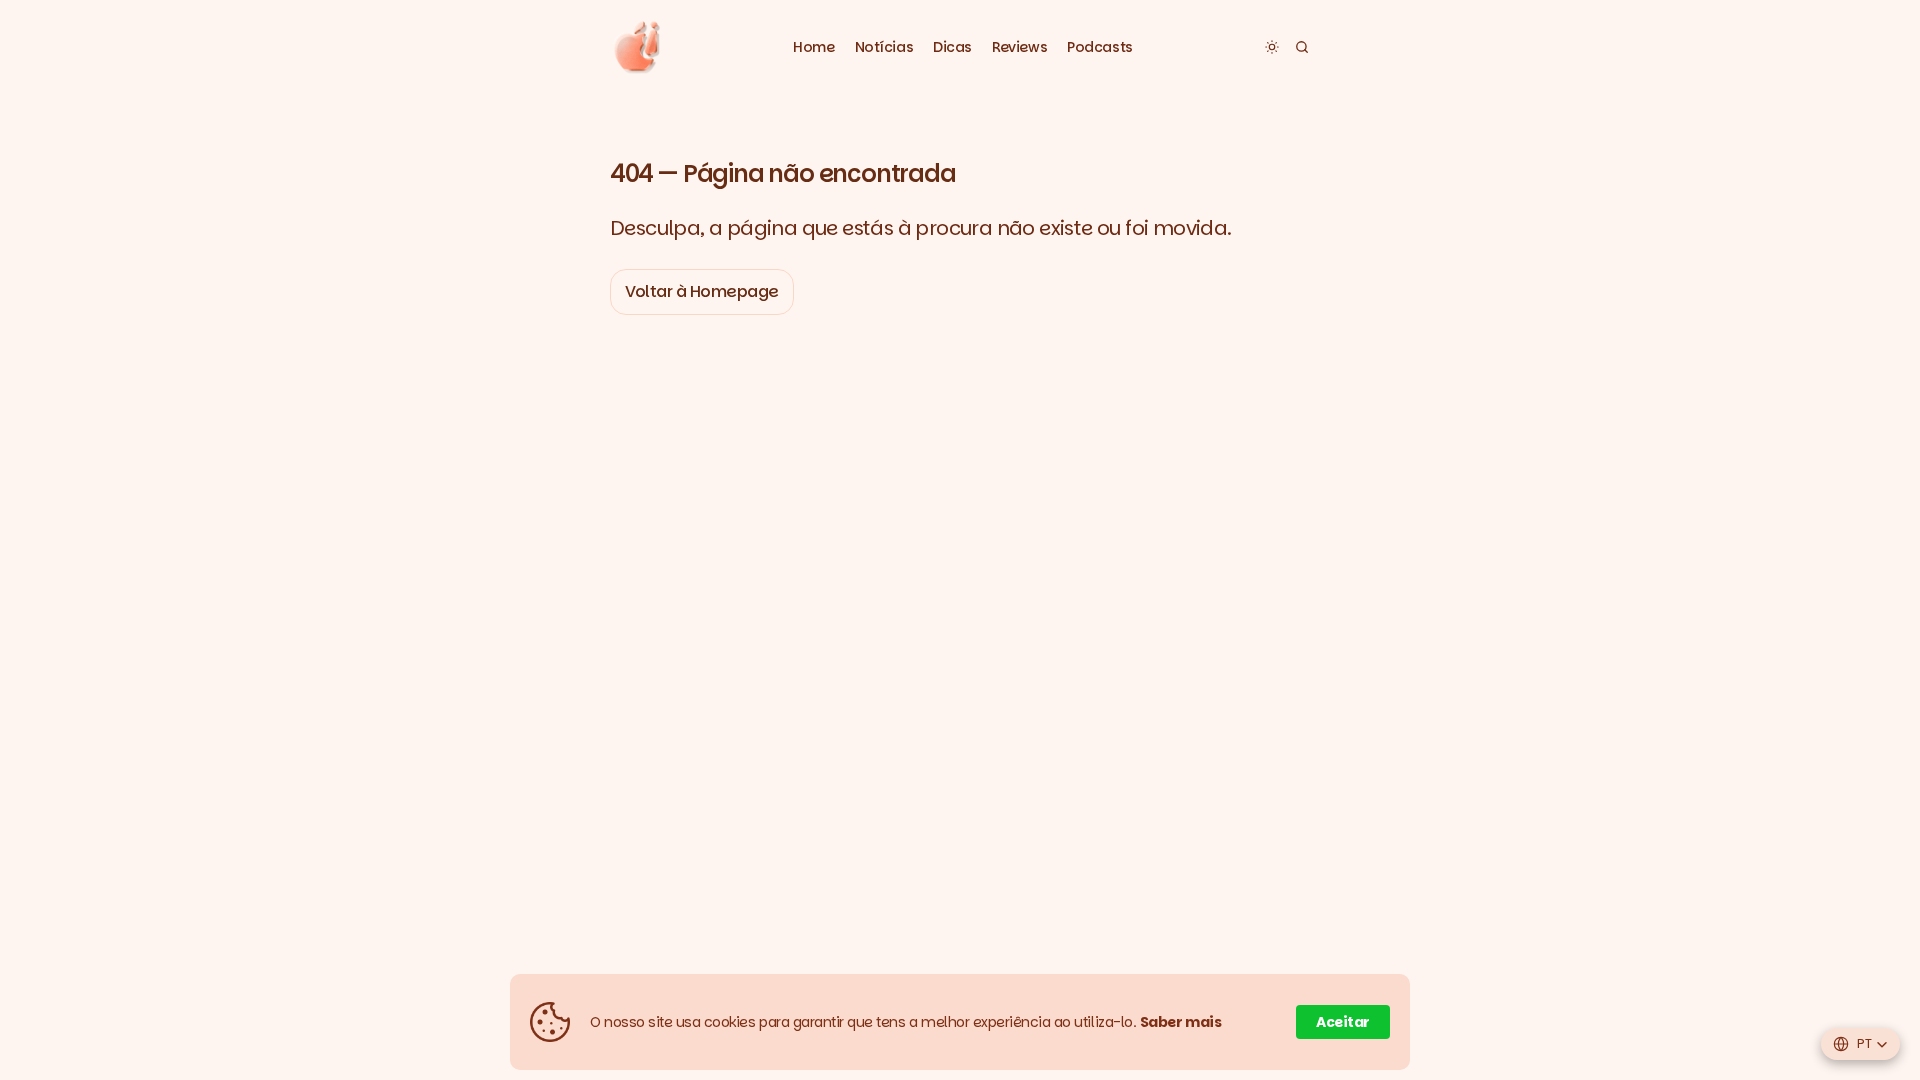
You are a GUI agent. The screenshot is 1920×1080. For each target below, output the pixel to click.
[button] (884, 47)
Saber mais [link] (1181, 1022)
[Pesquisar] (1302, 47)
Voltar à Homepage (702, 291)
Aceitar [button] (1343, 1022)
